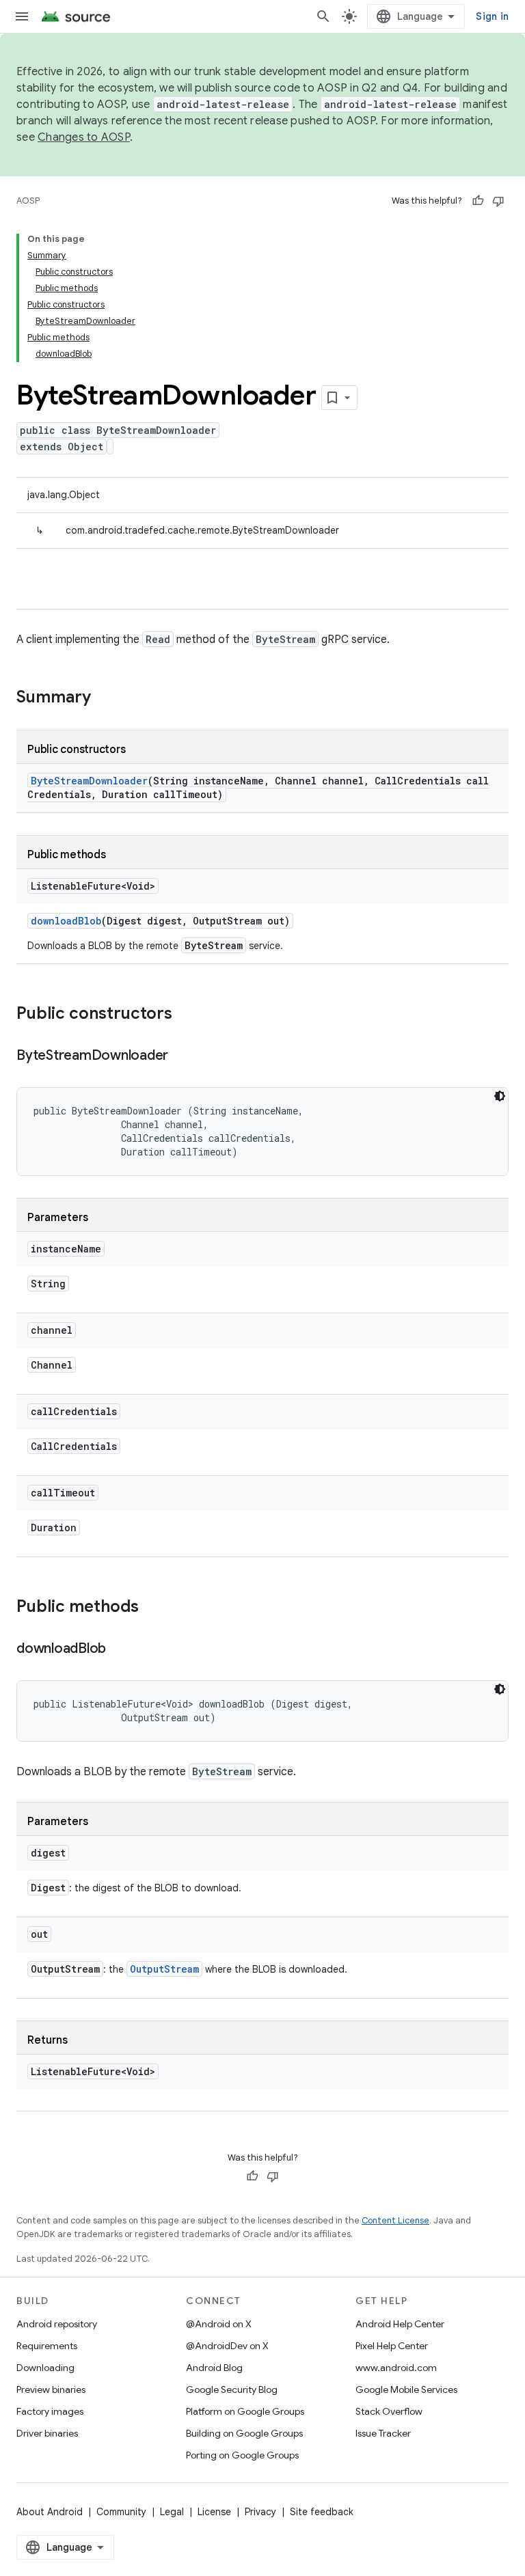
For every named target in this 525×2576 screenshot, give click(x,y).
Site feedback (322, 2512)
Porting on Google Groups (242, 2455)
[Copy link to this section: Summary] (105, 698)
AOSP (28, 201)
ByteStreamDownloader (89, 781)
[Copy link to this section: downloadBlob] (120, 1649)
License (214, 2512)
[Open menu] (22, 16)
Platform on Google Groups (245, 2411)
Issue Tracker (383, 2433)
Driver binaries (47, 2433)
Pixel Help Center (392, 2346)
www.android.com (396, 2368)
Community (121, 2512)
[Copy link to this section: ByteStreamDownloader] (182, 1056)
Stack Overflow (389, 2411)
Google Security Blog (232, 2389)
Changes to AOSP (84, 137)
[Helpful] (478, 201)
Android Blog (214, 2368)
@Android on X (219, 2324)
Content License (395, 2220)
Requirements (47, 2346)
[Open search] (323, 16)
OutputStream (164, 1969)
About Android (50, 2512)
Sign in (492, 16)
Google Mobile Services (406, 2389)
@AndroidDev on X (227, 2346)
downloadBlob (66, 921)
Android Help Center (400, 2324)
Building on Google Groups (244, 2433)
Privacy (260, 2512)
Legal (172, 2512)
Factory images (50, 2411)
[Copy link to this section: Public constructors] (186, 1015)
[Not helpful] (498, 201)
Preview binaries (51, 2389)
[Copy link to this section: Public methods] (152, 1608)
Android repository (57, 2324)
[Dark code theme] (500, 1096)
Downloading (45, 2368)
